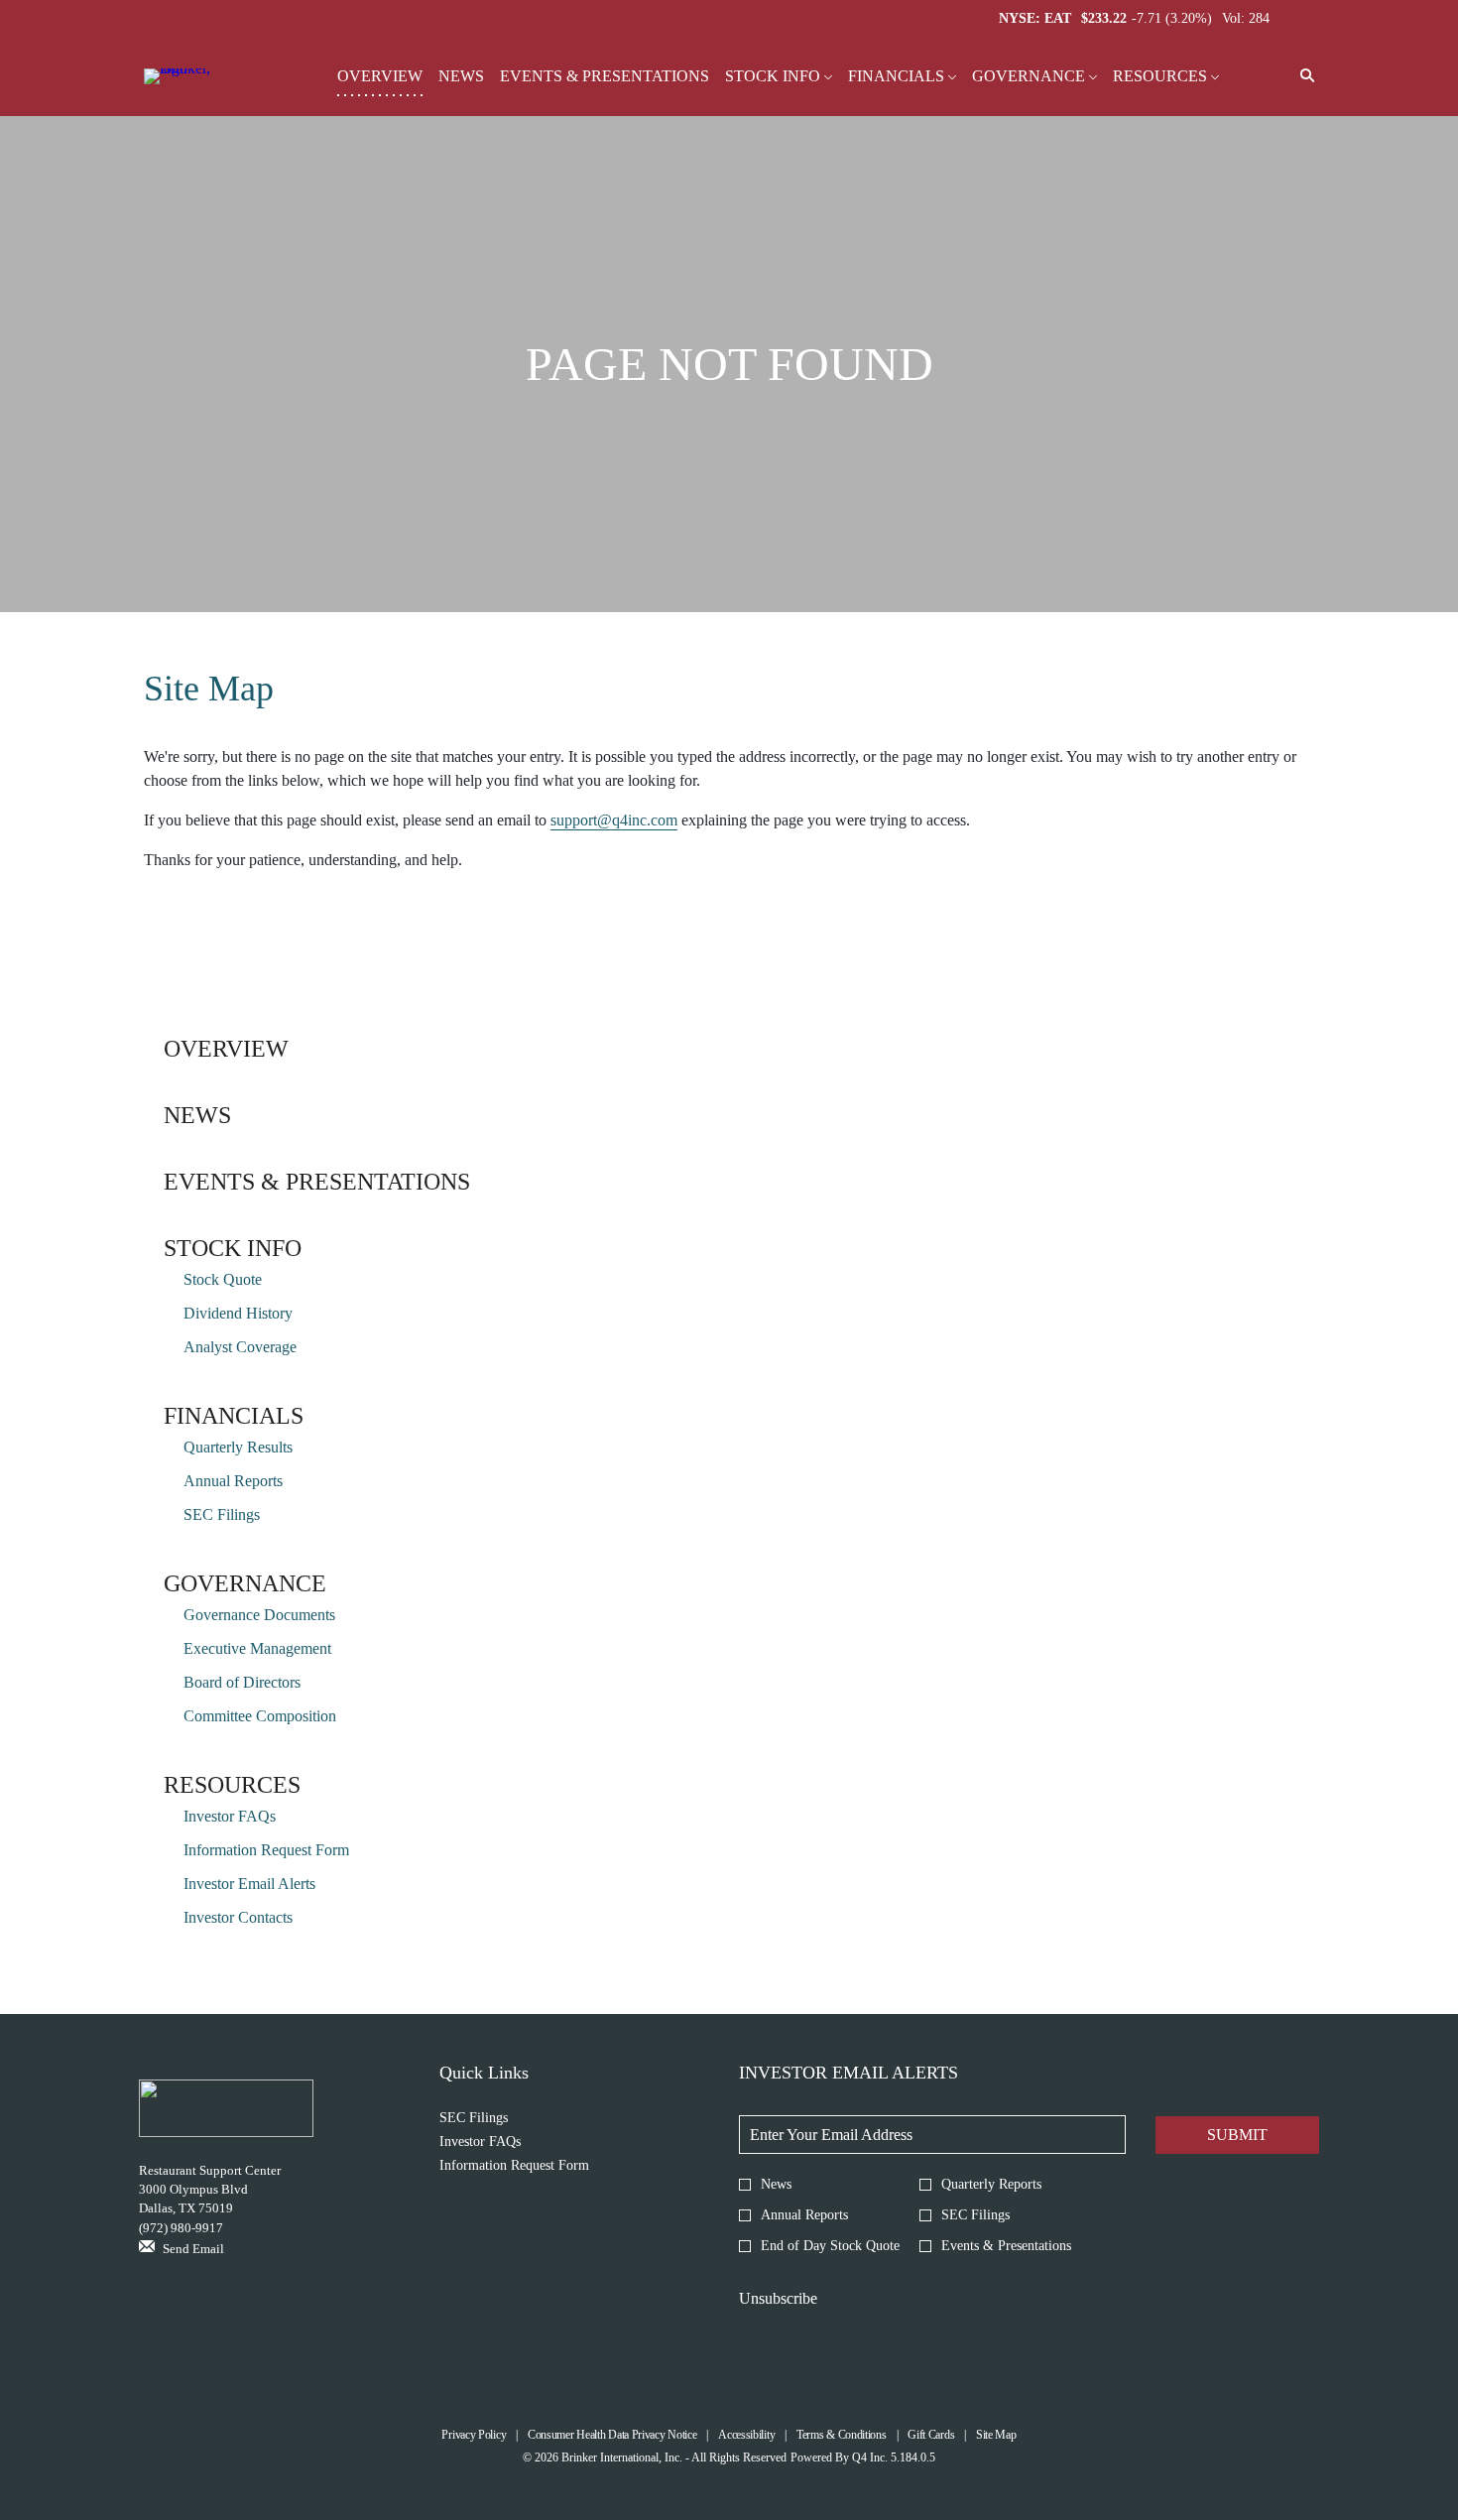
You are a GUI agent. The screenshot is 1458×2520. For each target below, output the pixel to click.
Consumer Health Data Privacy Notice (612, 2435)
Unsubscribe (778, 2298)
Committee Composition (260, 1716)
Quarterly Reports (991, 2184)
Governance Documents (259, 1615)
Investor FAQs (230, 1816)
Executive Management (257, 1648)
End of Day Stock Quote (830, 2246)
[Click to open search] (1302, 77)
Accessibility (746, 2435)
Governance (245, 1583)
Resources (232, 1785)
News (197, 1115)
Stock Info (233, 1248)
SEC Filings (222, 1514)
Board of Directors (242, 1682)
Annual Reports (233, 1481)
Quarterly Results (238, 1447)
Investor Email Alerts (249, 1884)
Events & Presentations (317, 1182)
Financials (234, 1416)
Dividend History (238, 1313)
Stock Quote (223, 1279)
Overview (226, 1049)
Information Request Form (266, 1850)
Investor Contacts (238, 1917)
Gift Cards (931, 2435)
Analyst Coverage (240, 1347)
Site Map (996, 2435)
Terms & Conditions (842, 2435)
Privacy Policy (474, 2435)
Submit (1237, 2135)
